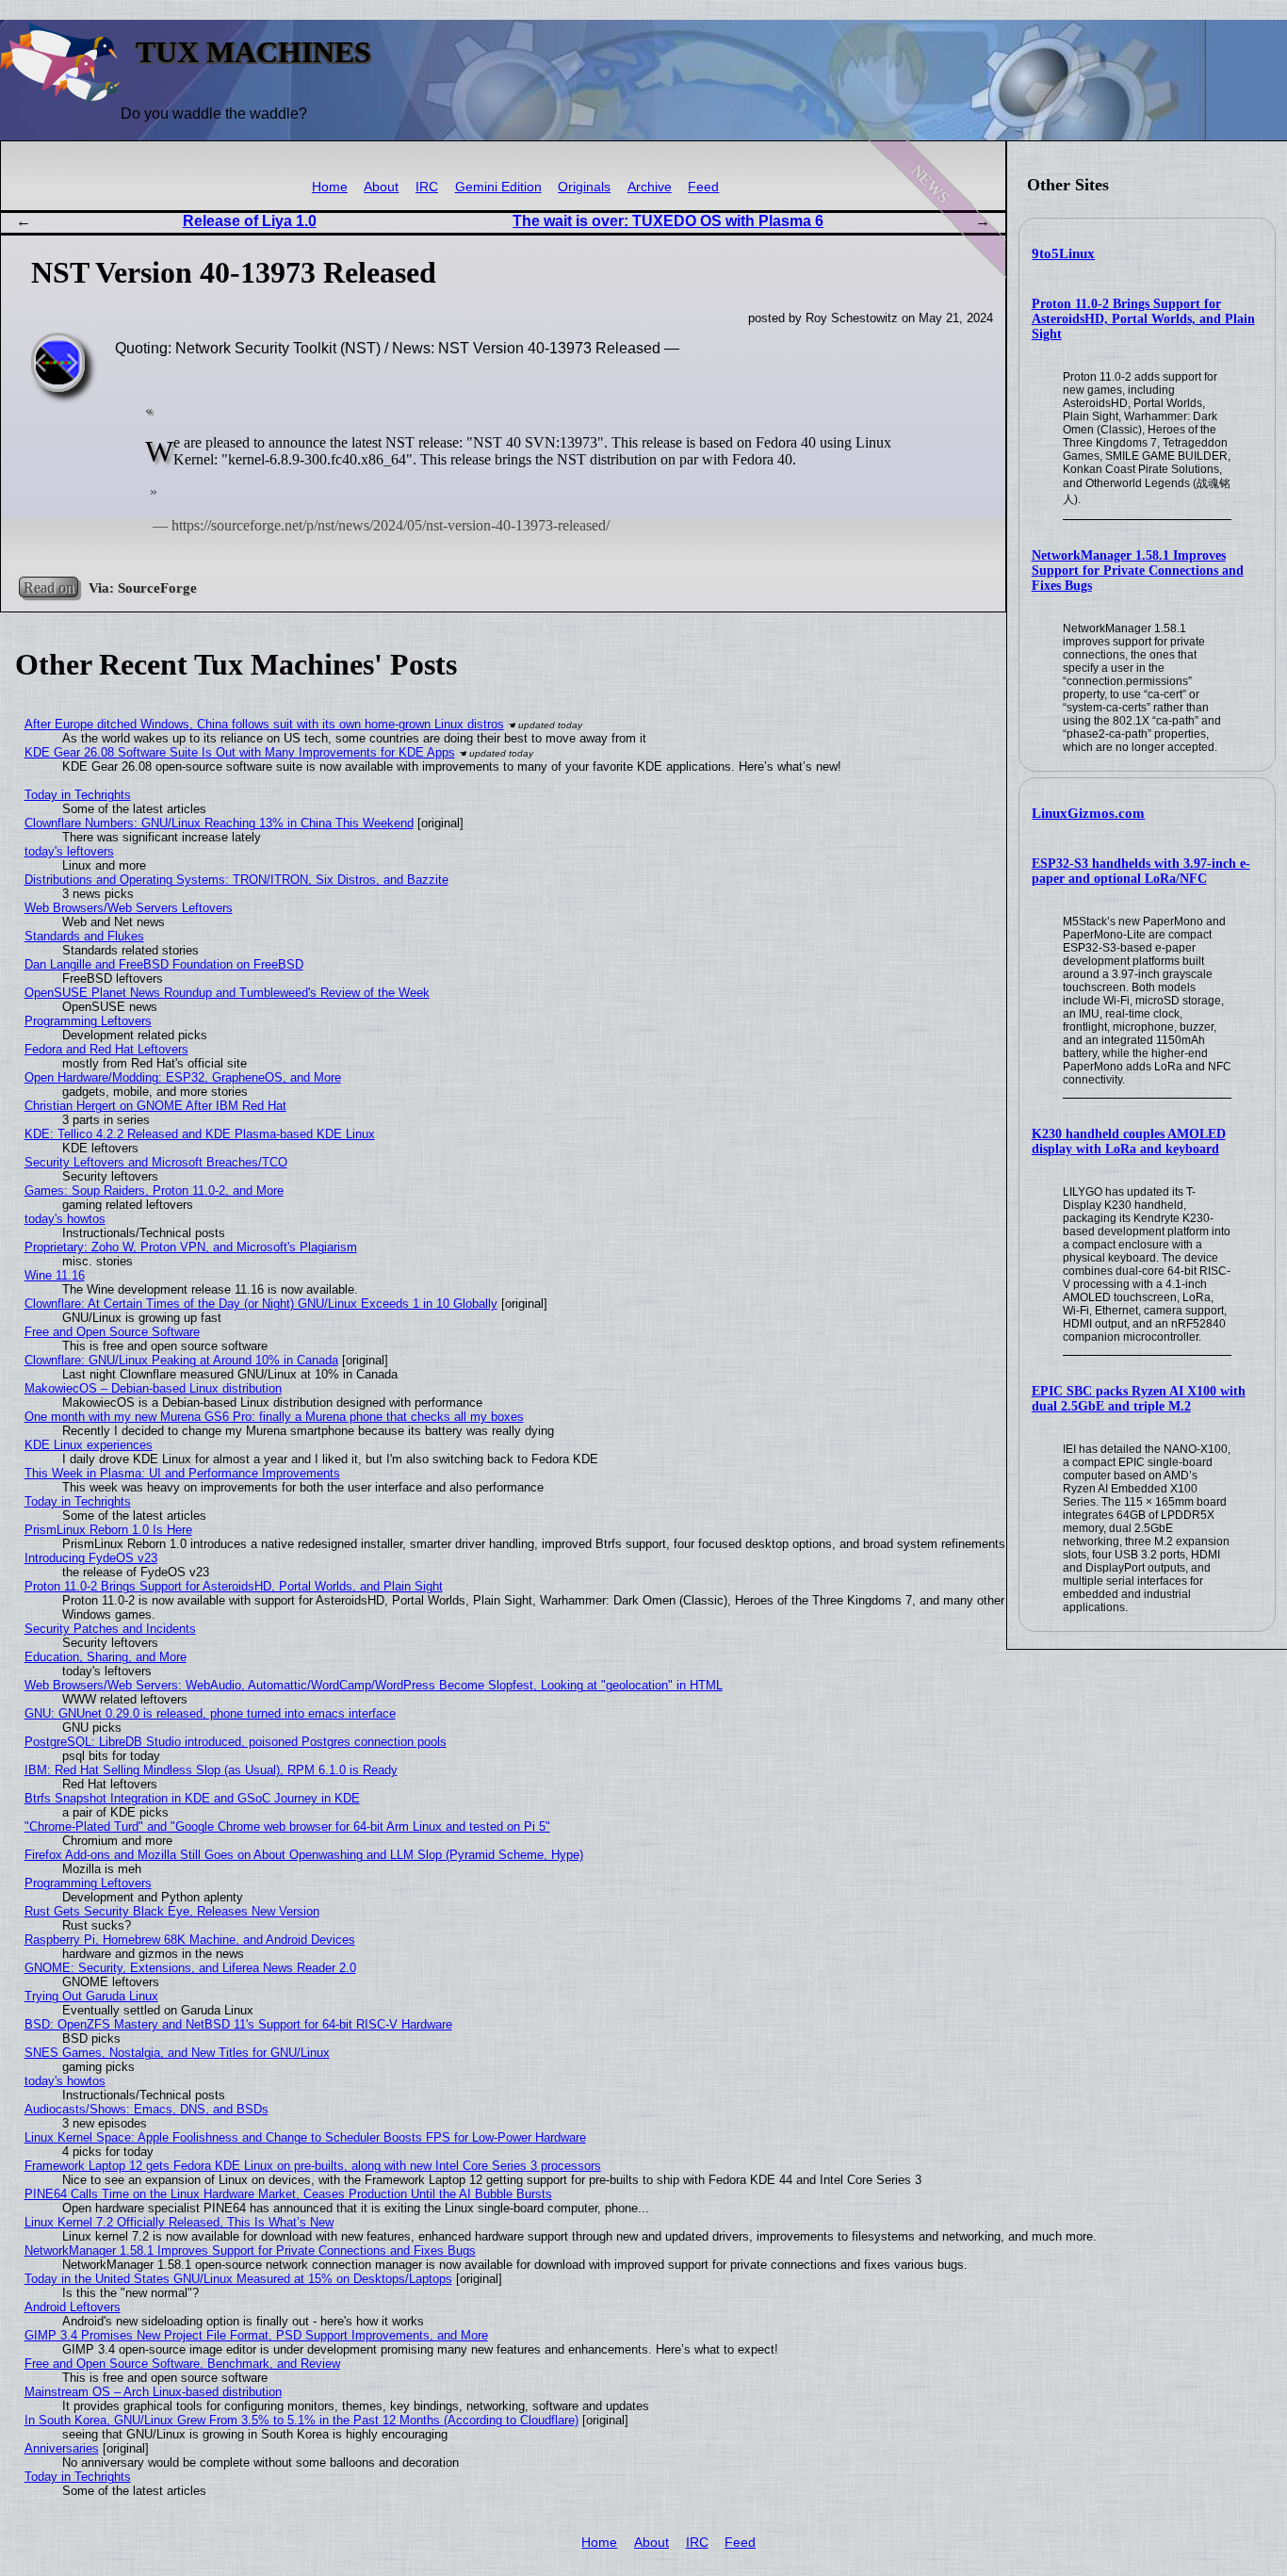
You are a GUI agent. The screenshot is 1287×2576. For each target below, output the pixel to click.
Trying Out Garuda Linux (91, 1996)
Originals (584, 187)
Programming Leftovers (88, 1021)
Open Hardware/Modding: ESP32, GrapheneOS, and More (183, 1077)
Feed (703, 187)
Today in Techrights (78, 795)
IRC (427, 187)
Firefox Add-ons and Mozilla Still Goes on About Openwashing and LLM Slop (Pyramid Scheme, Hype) (304, 1855)
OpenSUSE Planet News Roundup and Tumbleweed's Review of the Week (227, 993)
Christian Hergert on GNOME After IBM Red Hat (155, 1106)
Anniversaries (62, 2448)
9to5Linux (1063, 253)
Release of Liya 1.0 (250, 221)
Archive (650, 187)
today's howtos (65, 1219)
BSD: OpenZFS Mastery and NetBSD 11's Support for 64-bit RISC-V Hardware (238, 2024)
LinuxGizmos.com (1088, 813)
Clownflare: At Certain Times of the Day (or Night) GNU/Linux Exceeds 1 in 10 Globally (261, 1304)
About (381, 187)
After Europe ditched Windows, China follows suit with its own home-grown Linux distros (264, 724)
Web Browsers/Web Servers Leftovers (129, 908)
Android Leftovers (73, 2307)
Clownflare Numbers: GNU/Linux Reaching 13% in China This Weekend (219, 823)
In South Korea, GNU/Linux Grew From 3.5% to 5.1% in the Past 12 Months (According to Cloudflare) (301, 2420)
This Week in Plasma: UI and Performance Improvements (182, 1473)
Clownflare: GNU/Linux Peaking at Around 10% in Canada (181, 1360)
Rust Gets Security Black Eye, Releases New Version (172, 1911)
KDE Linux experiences (89, 1445)
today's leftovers (69, 851)
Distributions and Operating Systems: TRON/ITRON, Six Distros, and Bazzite (236, 880)
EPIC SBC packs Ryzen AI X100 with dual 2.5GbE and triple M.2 (1139, 1399)
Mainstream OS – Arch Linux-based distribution (153, 2392)
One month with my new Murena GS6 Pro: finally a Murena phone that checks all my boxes (274, 1417)
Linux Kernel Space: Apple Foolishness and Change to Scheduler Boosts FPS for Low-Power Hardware (305, 2137)
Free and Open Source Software (112, 1332)
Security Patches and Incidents (110, 1629)
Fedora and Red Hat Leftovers (106, 1049)
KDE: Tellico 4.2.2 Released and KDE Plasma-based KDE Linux (200, 1134)
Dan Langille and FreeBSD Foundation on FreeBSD (164, 964)
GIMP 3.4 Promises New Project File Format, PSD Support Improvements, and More (256, 2335)
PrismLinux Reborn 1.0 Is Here (108, 1530)
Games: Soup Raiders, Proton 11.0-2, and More (154, 1190)
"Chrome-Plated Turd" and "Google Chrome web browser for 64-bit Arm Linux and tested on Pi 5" (287, 1826)
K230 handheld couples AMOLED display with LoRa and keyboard (1129, 1141)
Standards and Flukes (84, 936)
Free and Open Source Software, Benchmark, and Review (182, 2364)
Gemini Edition (498, 187)
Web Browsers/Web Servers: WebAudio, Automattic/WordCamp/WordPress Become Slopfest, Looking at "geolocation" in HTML (374, 1685)
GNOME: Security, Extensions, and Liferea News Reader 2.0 (190, 1968)
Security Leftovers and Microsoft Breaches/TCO (156, 1162)
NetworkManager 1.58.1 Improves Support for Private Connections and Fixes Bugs (1138, 571)
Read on (49, 587)
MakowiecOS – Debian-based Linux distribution (153, 1388)
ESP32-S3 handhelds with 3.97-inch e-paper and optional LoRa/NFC (1141, 871)
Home (330, 187)
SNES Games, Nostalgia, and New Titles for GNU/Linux (177, 2053)
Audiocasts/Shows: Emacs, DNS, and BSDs (147, 2109)
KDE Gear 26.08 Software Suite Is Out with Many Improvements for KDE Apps (240, 752)
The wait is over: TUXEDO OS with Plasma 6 (668, 221)
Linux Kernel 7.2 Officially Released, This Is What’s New (179, 2222)
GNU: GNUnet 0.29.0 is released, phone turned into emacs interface (210, 1713)
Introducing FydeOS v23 (91, 1558)
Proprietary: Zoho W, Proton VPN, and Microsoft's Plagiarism (191, 1247)
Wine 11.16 (55, 1275)
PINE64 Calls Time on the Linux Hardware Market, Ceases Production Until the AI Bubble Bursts (288, 2194)
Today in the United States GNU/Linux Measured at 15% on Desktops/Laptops (238, 2279)
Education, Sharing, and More (106, 1657)
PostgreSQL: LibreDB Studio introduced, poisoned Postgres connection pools (236, 1742)
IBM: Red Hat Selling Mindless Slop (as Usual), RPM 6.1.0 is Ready (211, 1770)
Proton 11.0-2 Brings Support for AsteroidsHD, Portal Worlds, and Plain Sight (1143, 319)
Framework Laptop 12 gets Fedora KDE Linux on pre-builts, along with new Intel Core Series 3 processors (313, 2166)
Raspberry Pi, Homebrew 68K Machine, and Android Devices (190, 1940)
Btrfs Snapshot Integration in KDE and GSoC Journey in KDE (192, 1798)
